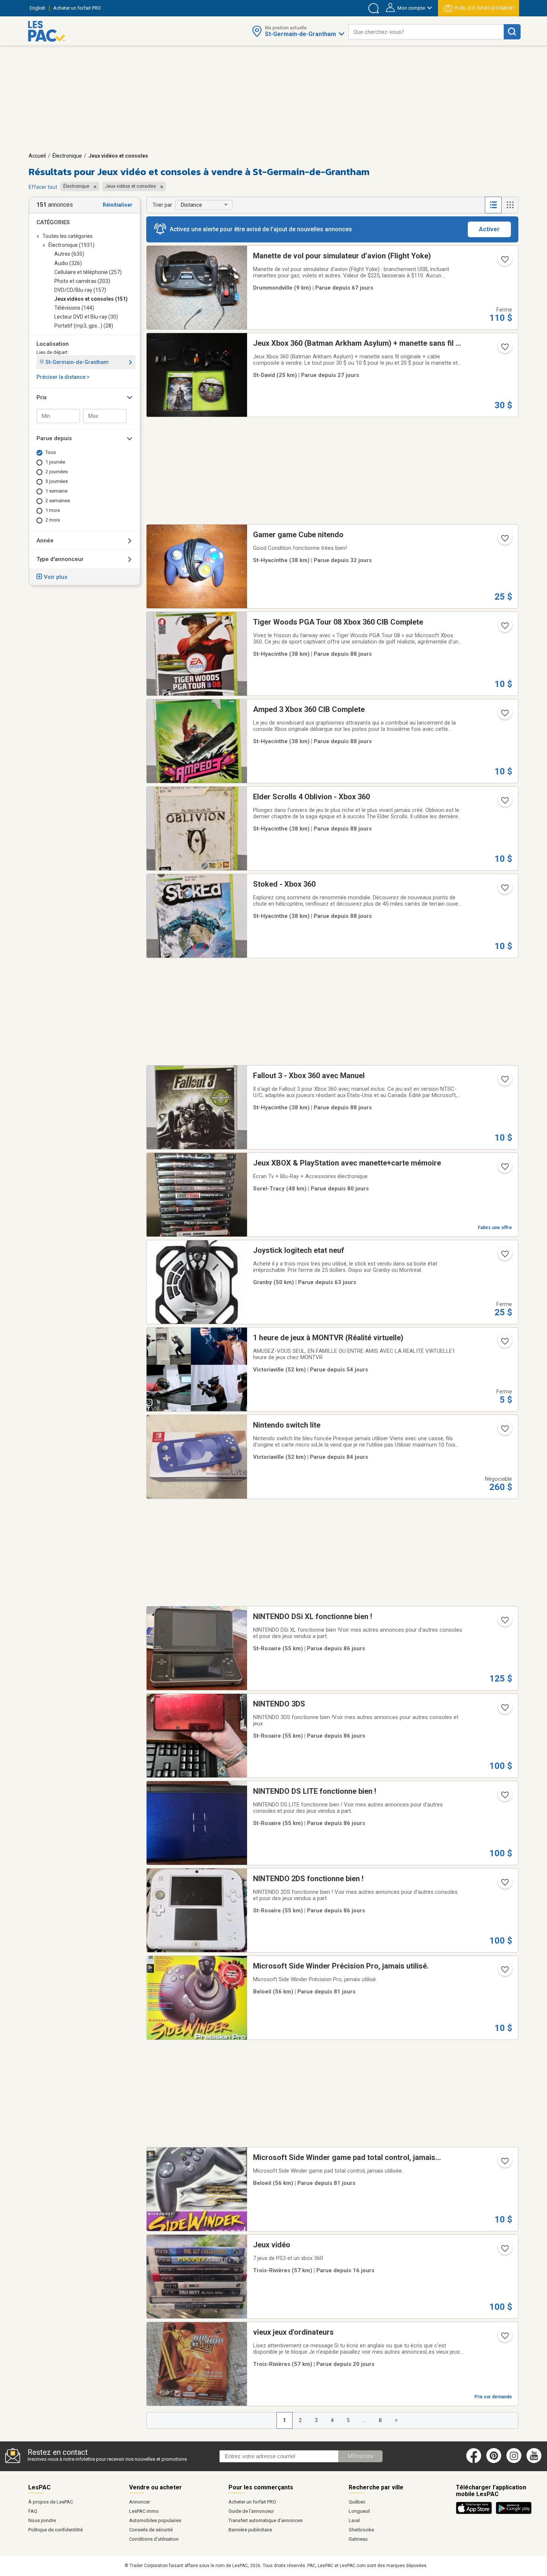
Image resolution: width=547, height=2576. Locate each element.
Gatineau (358, 2539)
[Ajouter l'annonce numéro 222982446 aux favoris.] (504, 1431)
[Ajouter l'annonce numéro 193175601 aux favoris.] (504, 1972)
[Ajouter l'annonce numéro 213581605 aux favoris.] (504, 628)
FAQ (33, 2511)
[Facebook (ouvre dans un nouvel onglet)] (474, 2461)
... (364, 2420)
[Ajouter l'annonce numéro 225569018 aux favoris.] (504, 2251)
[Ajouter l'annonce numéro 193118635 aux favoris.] (504, 2163)
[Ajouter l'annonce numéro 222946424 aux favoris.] (504, 1622)
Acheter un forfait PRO (252, 2502)
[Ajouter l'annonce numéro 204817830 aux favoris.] (504, 349)
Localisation (53, 344)
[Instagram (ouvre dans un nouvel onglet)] (514, 2461)
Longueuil (359, 2511)
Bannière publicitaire (250, 2530)
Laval (354, 2520)
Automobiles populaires (155, 2520)
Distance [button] (191, 205)
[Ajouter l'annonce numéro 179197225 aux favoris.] (504, 2338)
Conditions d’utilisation (154, 2539)
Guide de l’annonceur (251, 2511)
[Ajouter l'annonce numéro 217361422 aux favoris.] (504, 262)
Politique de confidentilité (55, 2530)
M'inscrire (360, 2456)
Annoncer (140, 2502)
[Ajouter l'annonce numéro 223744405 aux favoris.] (504, 1256)
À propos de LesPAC (51, 2502)
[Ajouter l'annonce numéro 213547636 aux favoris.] (504, 890)
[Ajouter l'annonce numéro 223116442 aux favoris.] (504, 1169)
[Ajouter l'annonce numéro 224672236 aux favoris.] (504, 541)
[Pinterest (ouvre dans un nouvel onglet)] (494, 2461)
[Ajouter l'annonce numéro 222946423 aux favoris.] (504, 1710)
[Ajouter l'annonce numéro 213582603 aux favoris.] (504, 803)
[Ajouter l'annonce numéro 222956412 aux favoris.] (504, 1885)
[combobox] (426, 32)
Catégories (53, 222)
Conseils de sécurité (151, 2530)
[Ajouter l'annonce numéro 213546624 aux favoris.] (504, 715)
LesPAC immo (144, 2511)
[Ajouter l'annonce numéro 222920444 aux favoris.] (504, 1797)
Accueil (37, 156)
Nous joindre (42, 2520)
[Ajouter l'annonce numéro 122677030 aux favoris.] (504, 1344)
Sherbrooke (361, 2530)
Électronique (67, 156)
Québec (357, 2502)
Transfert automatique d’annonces (265, 2520)
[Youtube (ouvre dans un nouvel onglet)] (535, 2461)
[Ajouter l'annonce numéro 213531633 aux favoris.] (504, 1081)
